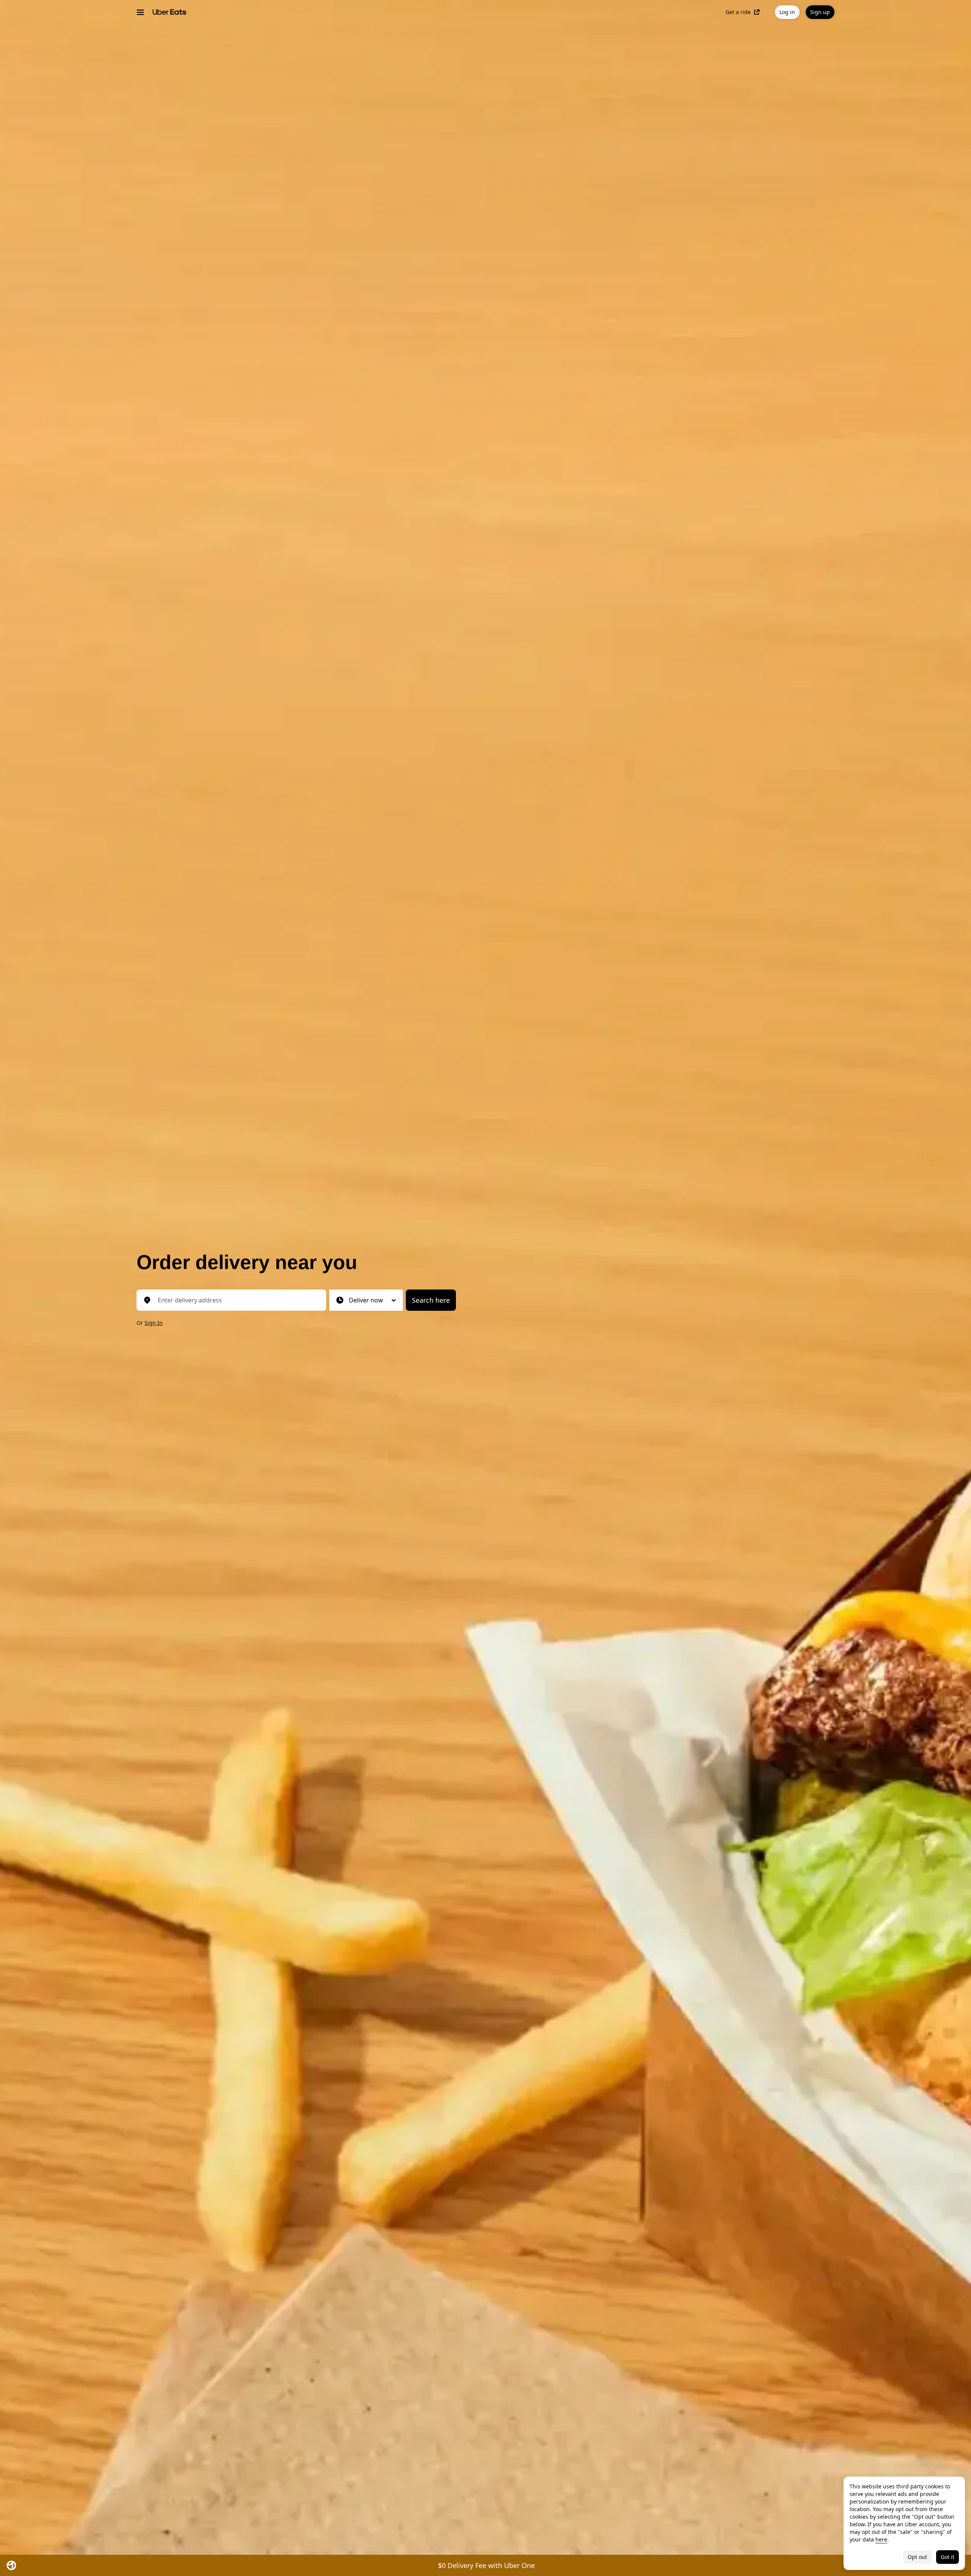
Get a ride (738, 12)
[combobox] (237, 1300)
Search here (431, 1300)
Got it (947, 2557)
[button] (366, 1300)
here (881, 2539)
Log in (787, 12)
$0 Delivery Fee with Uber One (486, 2565)
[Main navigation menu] (140, 12)
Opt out (917, 2557)
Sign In (154, 1323)
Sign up (820, 12)
